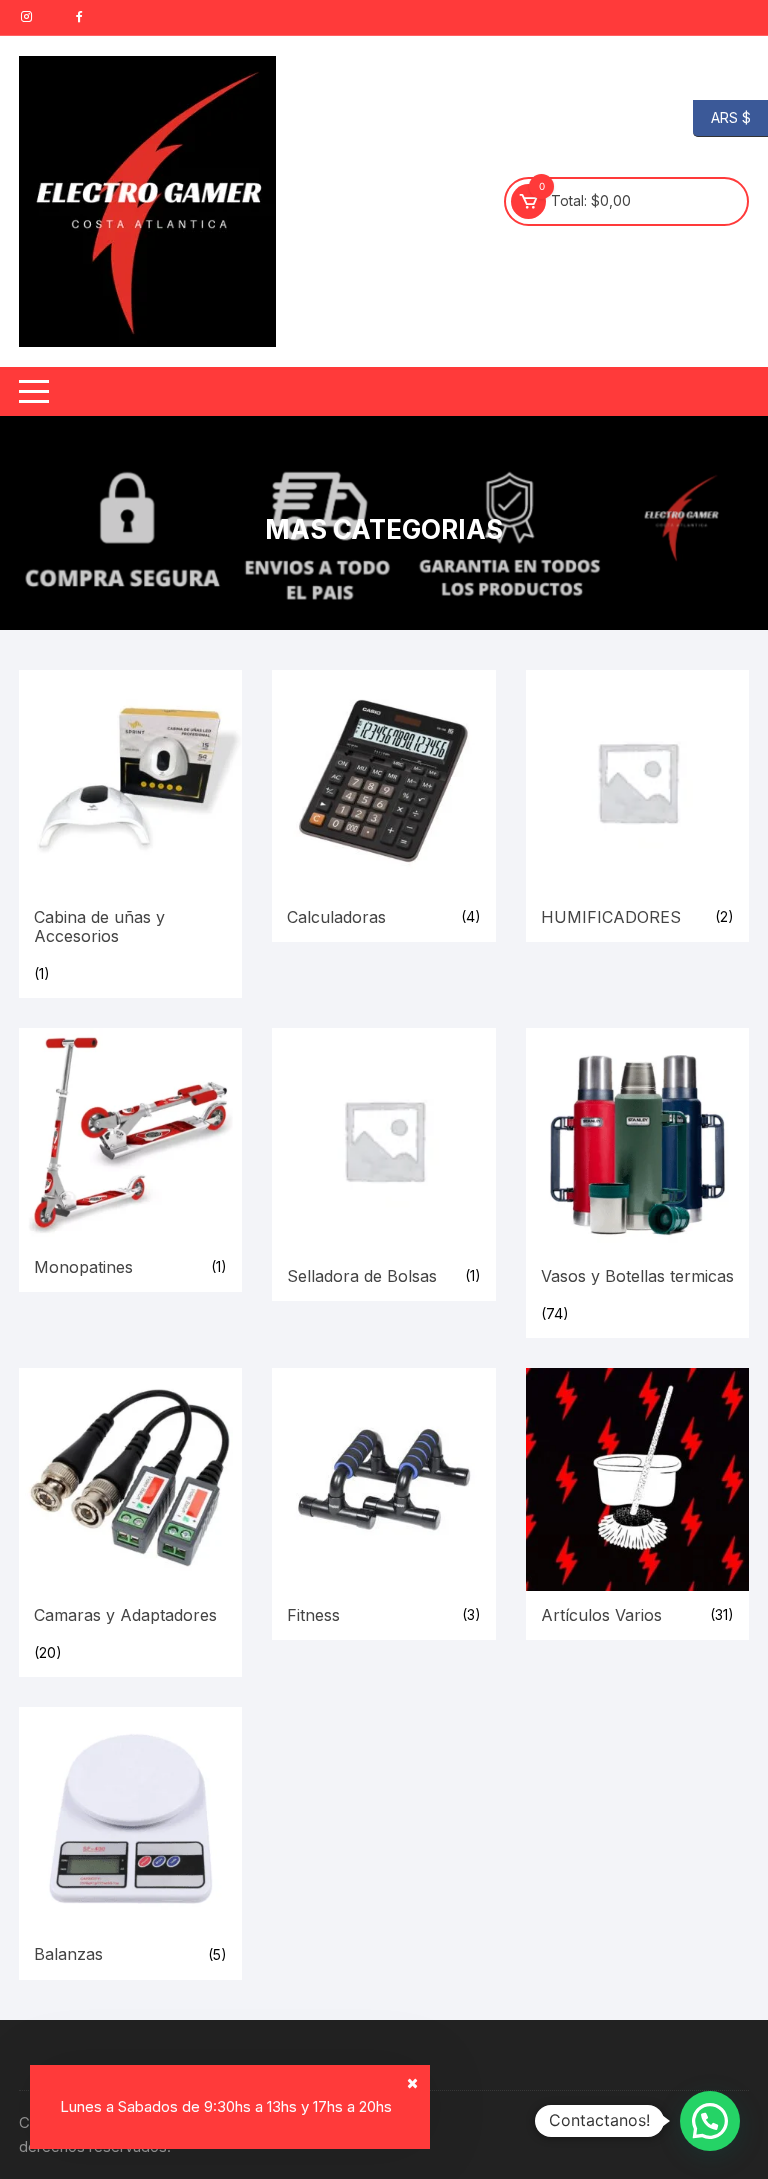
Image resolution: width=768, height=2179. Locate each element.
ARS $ (722, 116)
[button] (710, 2121)
